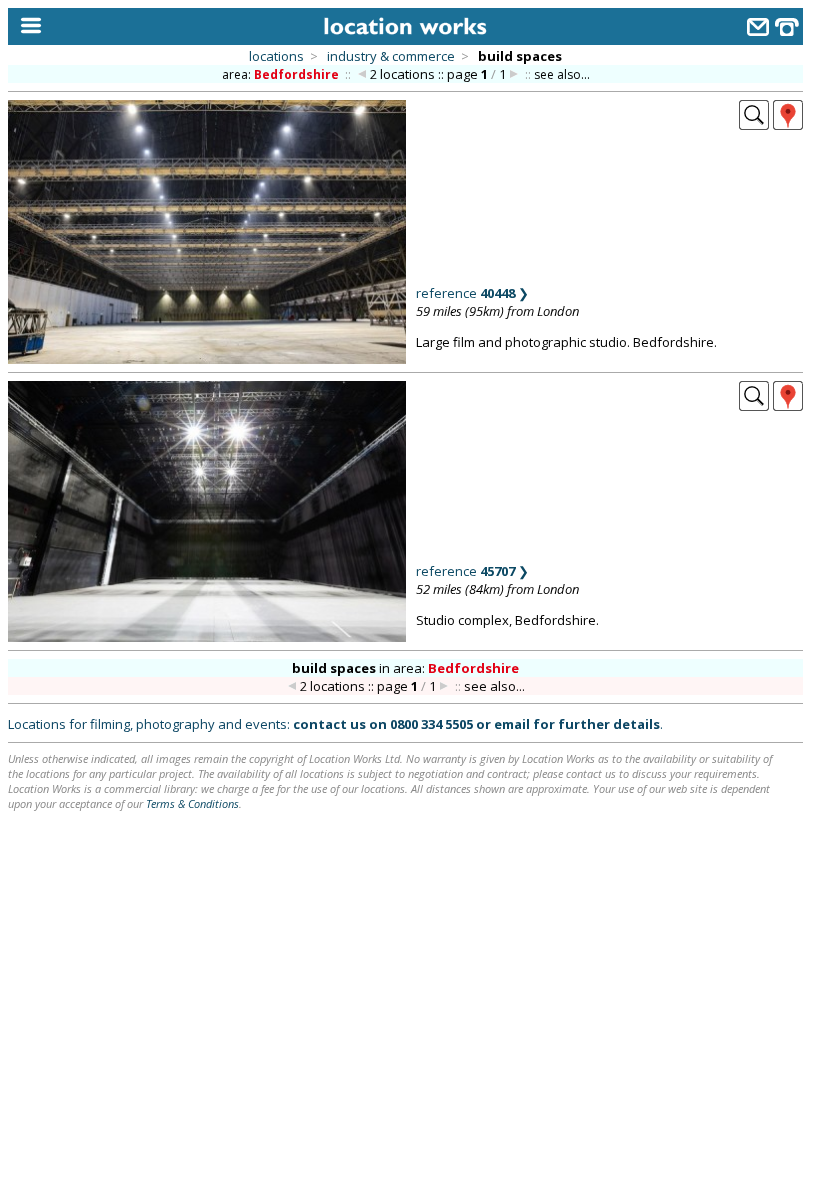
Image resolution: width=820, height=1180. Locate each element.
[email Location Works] (758, 29)
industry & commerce (391, 56)
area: (280, 74)
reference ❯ (472, 293)
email (512, 724)
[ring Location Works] (787, 29)
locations (276, 56)
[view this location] (754, 124)
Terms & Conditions (192, 803)
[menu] (26, 26)
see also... (562, 74)
